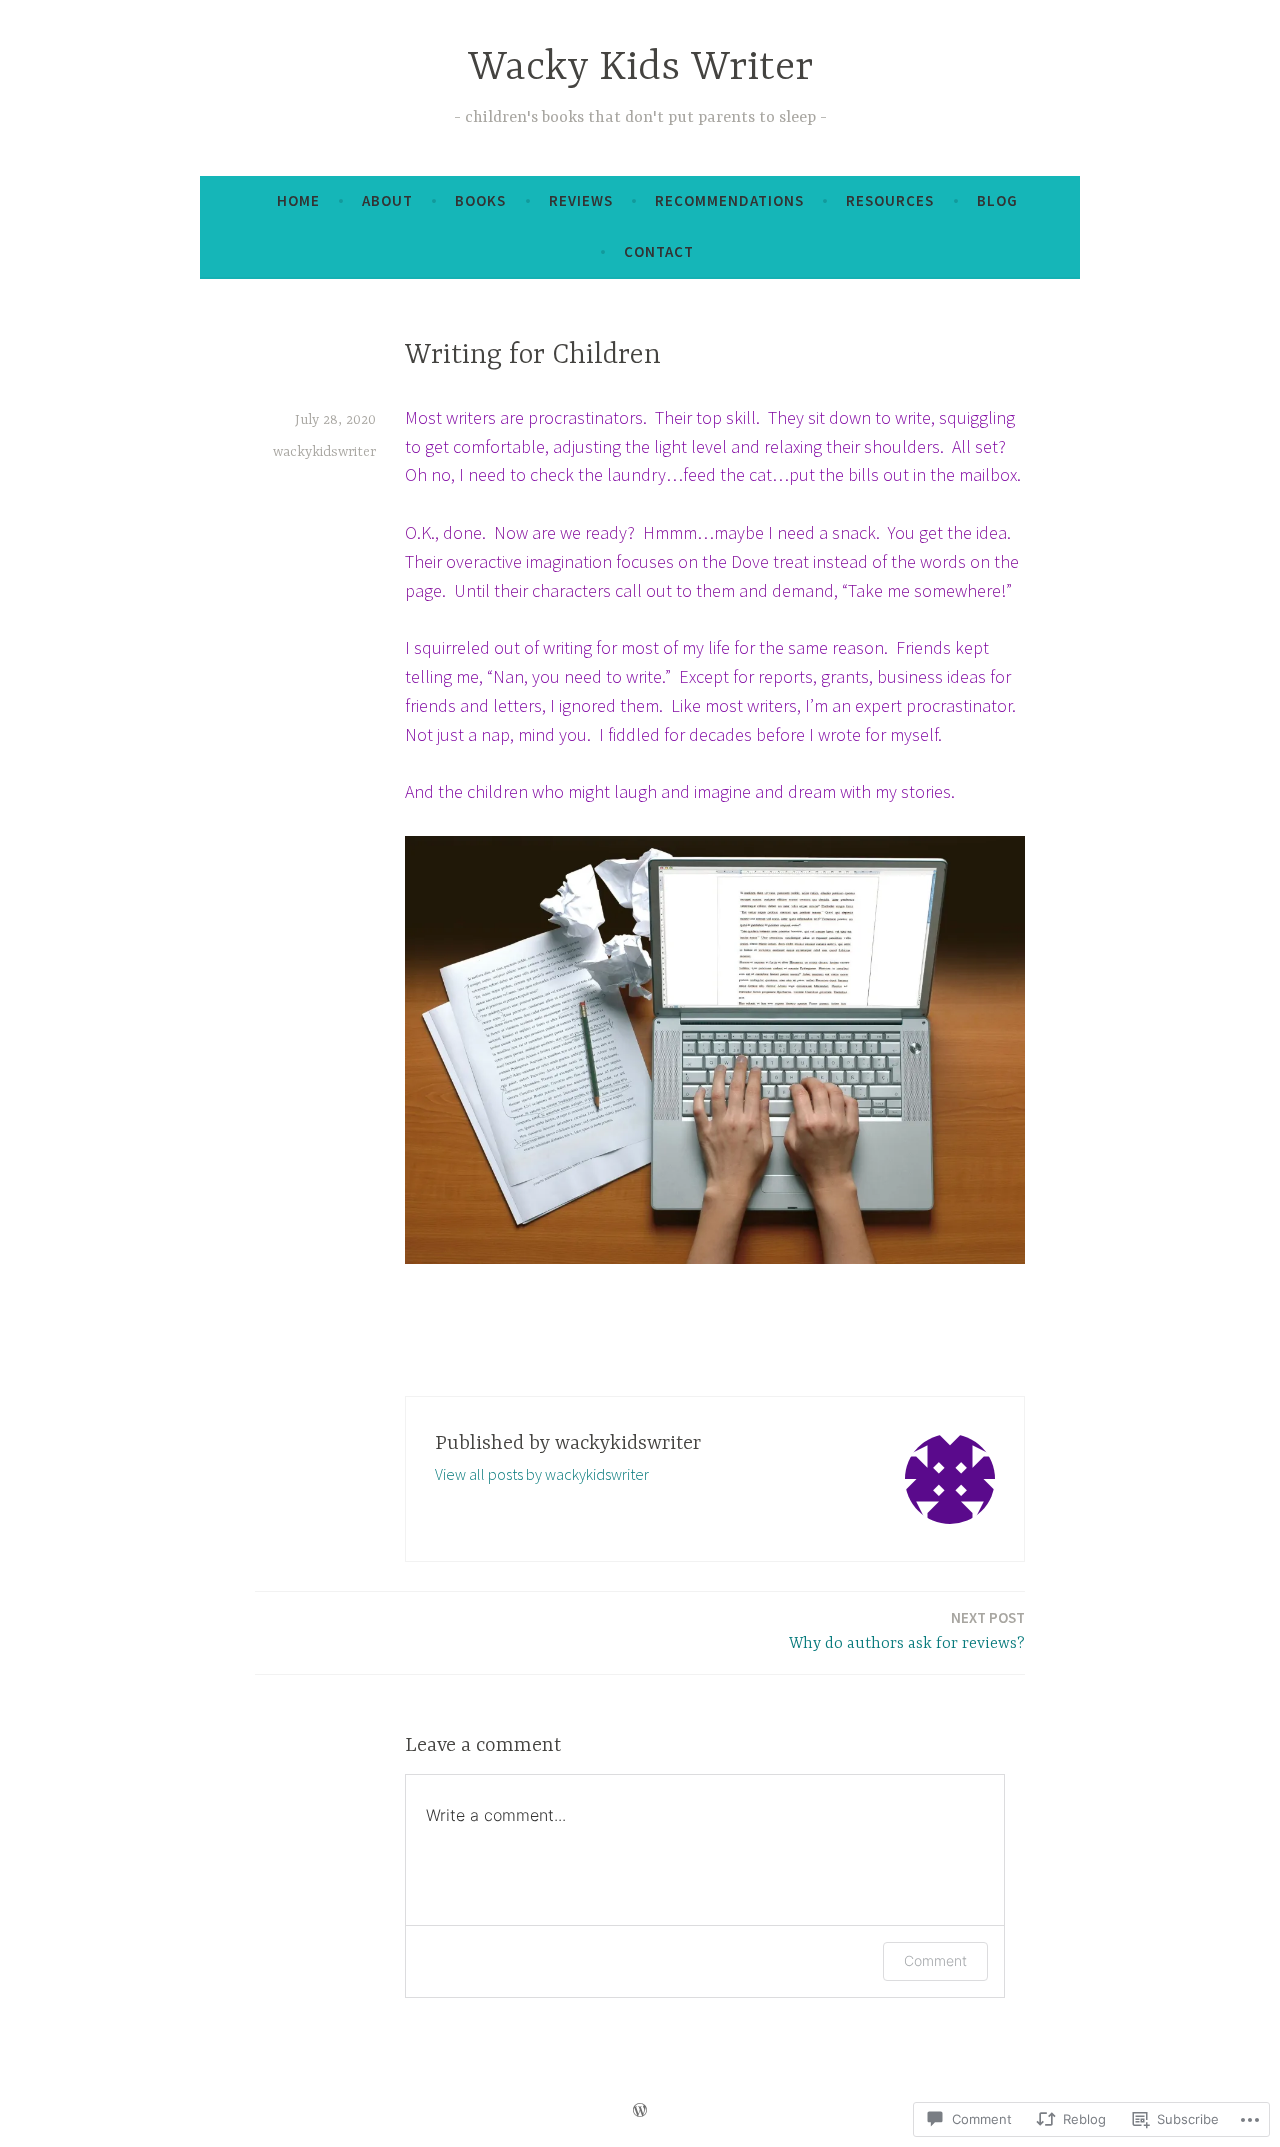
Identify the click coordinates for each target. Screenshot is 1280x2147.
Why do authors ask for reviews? (907, 1630)
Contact (659, 251)
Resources (890, 200)
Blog (997, 200)
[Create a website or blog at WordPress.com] (640, 2110)
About (387, 200)
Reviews (581, 200)
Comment (935, 1960)
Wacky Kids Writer (640, 68)
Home (298, 200)
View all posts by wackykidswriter (542, 1474)
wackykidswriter (324, 452)
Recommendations (729, 200)
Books (480, 200)
